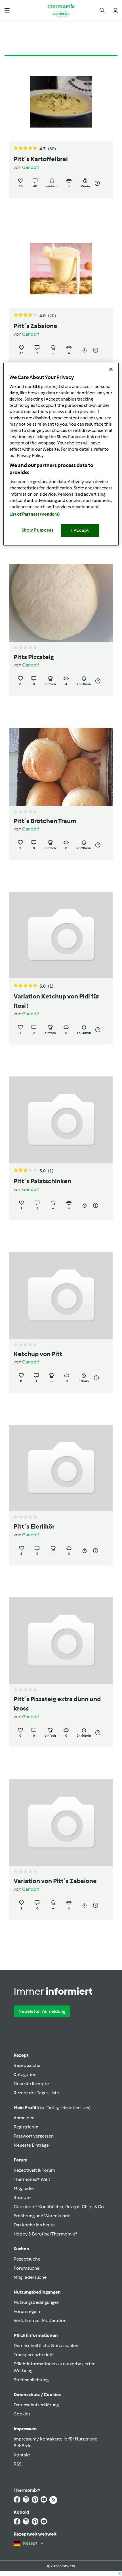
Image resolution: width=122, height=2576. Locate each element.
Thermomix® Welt (32, 2179)
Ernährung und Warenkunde (42, 2216)
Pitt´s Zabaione (35, 326)
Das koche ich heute (34, 2225)
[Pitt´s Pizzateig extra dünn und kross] (61, 1640)
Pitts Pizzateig (34, 657)
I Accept (80, 530)
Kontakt (22, 2455)
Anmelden (24, 2118)
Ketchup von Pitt (38, 1354)
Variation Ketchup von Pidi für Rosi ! (56, 1001)
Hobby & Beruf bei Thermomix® (46, 2234)
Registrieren (26, 2127)
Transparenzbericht (34, 2355)
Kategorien (25, 2074)
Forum (20, 2160)
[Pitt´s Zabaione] (61, 269)
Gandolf (31, 167)
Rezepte (22, 2197)
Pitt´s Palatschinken (42, 1181)
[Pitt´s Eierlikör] (61, 1468)
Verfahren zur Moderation (40, 2320)
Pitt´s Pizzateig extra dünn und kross (57, 1704)
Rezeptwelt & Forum (34, 2170)
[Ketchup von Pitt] (61, 1295)
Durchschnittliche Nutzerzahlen (46, 2346)
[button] (7, 10)
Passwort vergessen (34, 2136)
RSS (18, 2464)
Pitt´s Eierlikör (34, 1526)
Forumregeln (27, 2311)
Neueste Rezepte (31, 2084)
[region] (61, 454)
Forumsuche (27, 2268)
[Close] (111, 369)
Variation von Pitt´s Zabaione (55, 1881)
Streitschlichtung (31, 2380)
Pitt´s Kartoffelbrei (41, 159)
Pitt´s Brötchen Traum (45, 821)
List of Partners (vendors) (35, 514)
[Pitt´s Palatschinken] (61, 1120)
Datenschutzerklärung (36, 2405)
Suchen (21, 2249)
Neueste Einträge (31, 2145)
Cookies (22, 2414)
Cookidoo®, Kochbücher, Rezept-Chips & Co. (59, 2207)
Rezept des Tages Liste (36, 2093)
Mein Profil (52, 2108)
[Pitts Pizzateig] (61, 603)
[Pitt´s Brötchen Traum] (61, 767)
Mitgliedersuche (30, 2277)
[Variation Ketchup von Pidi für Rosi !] (61, 935)
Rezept (21, 2055)
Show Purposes (38, 530)
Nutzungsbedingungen (36, 2302)
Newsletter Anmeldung (42, 2011)
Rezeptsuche (27, 2065)
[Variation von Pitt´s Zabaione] (61, 1822)
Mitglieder (24, 2188)
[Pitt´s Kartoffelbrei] (61, 102)
